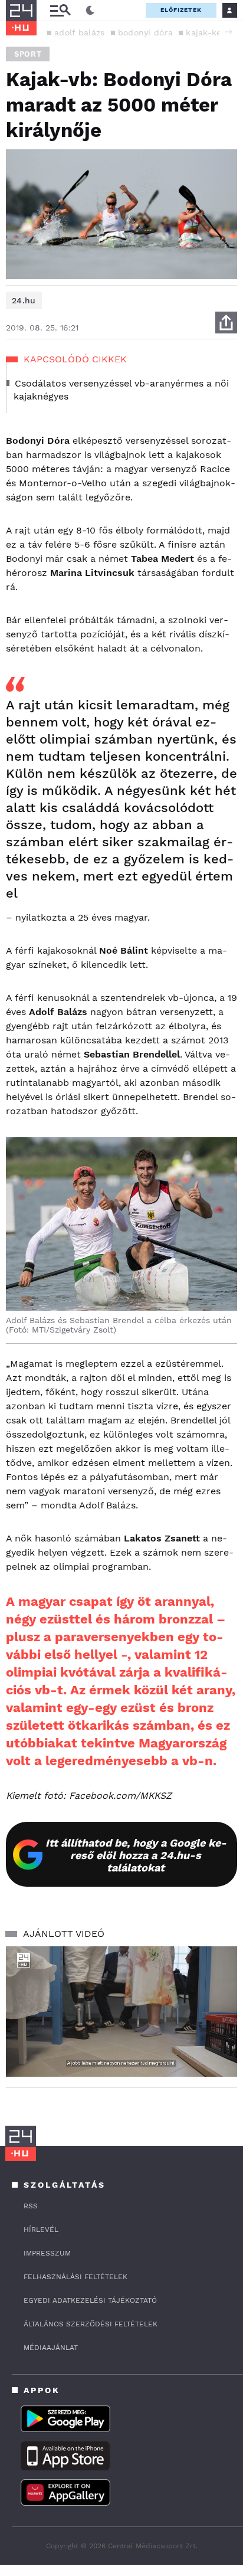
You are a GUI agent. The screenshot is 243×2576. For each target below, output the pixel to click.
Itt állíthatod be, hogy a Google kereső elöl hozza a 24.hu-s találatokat (136, 1855)
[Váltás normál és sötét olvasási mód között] (90, 11)
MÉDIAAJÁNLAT (51, 2348)
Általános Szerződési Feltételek (91, 2324)
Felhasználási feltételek (75, 2277)
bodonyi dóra (146, 32)
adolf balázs (80, 32)
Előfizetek (181, 10)
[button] (228, 32)
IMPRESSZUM (47, 2253)
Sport (28, 54)
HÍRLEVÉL (41, 2230)
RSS (31, 2206)
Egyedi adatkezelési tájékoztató (90, 2300)
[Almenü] (60, 10)
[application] (121, 2012)
